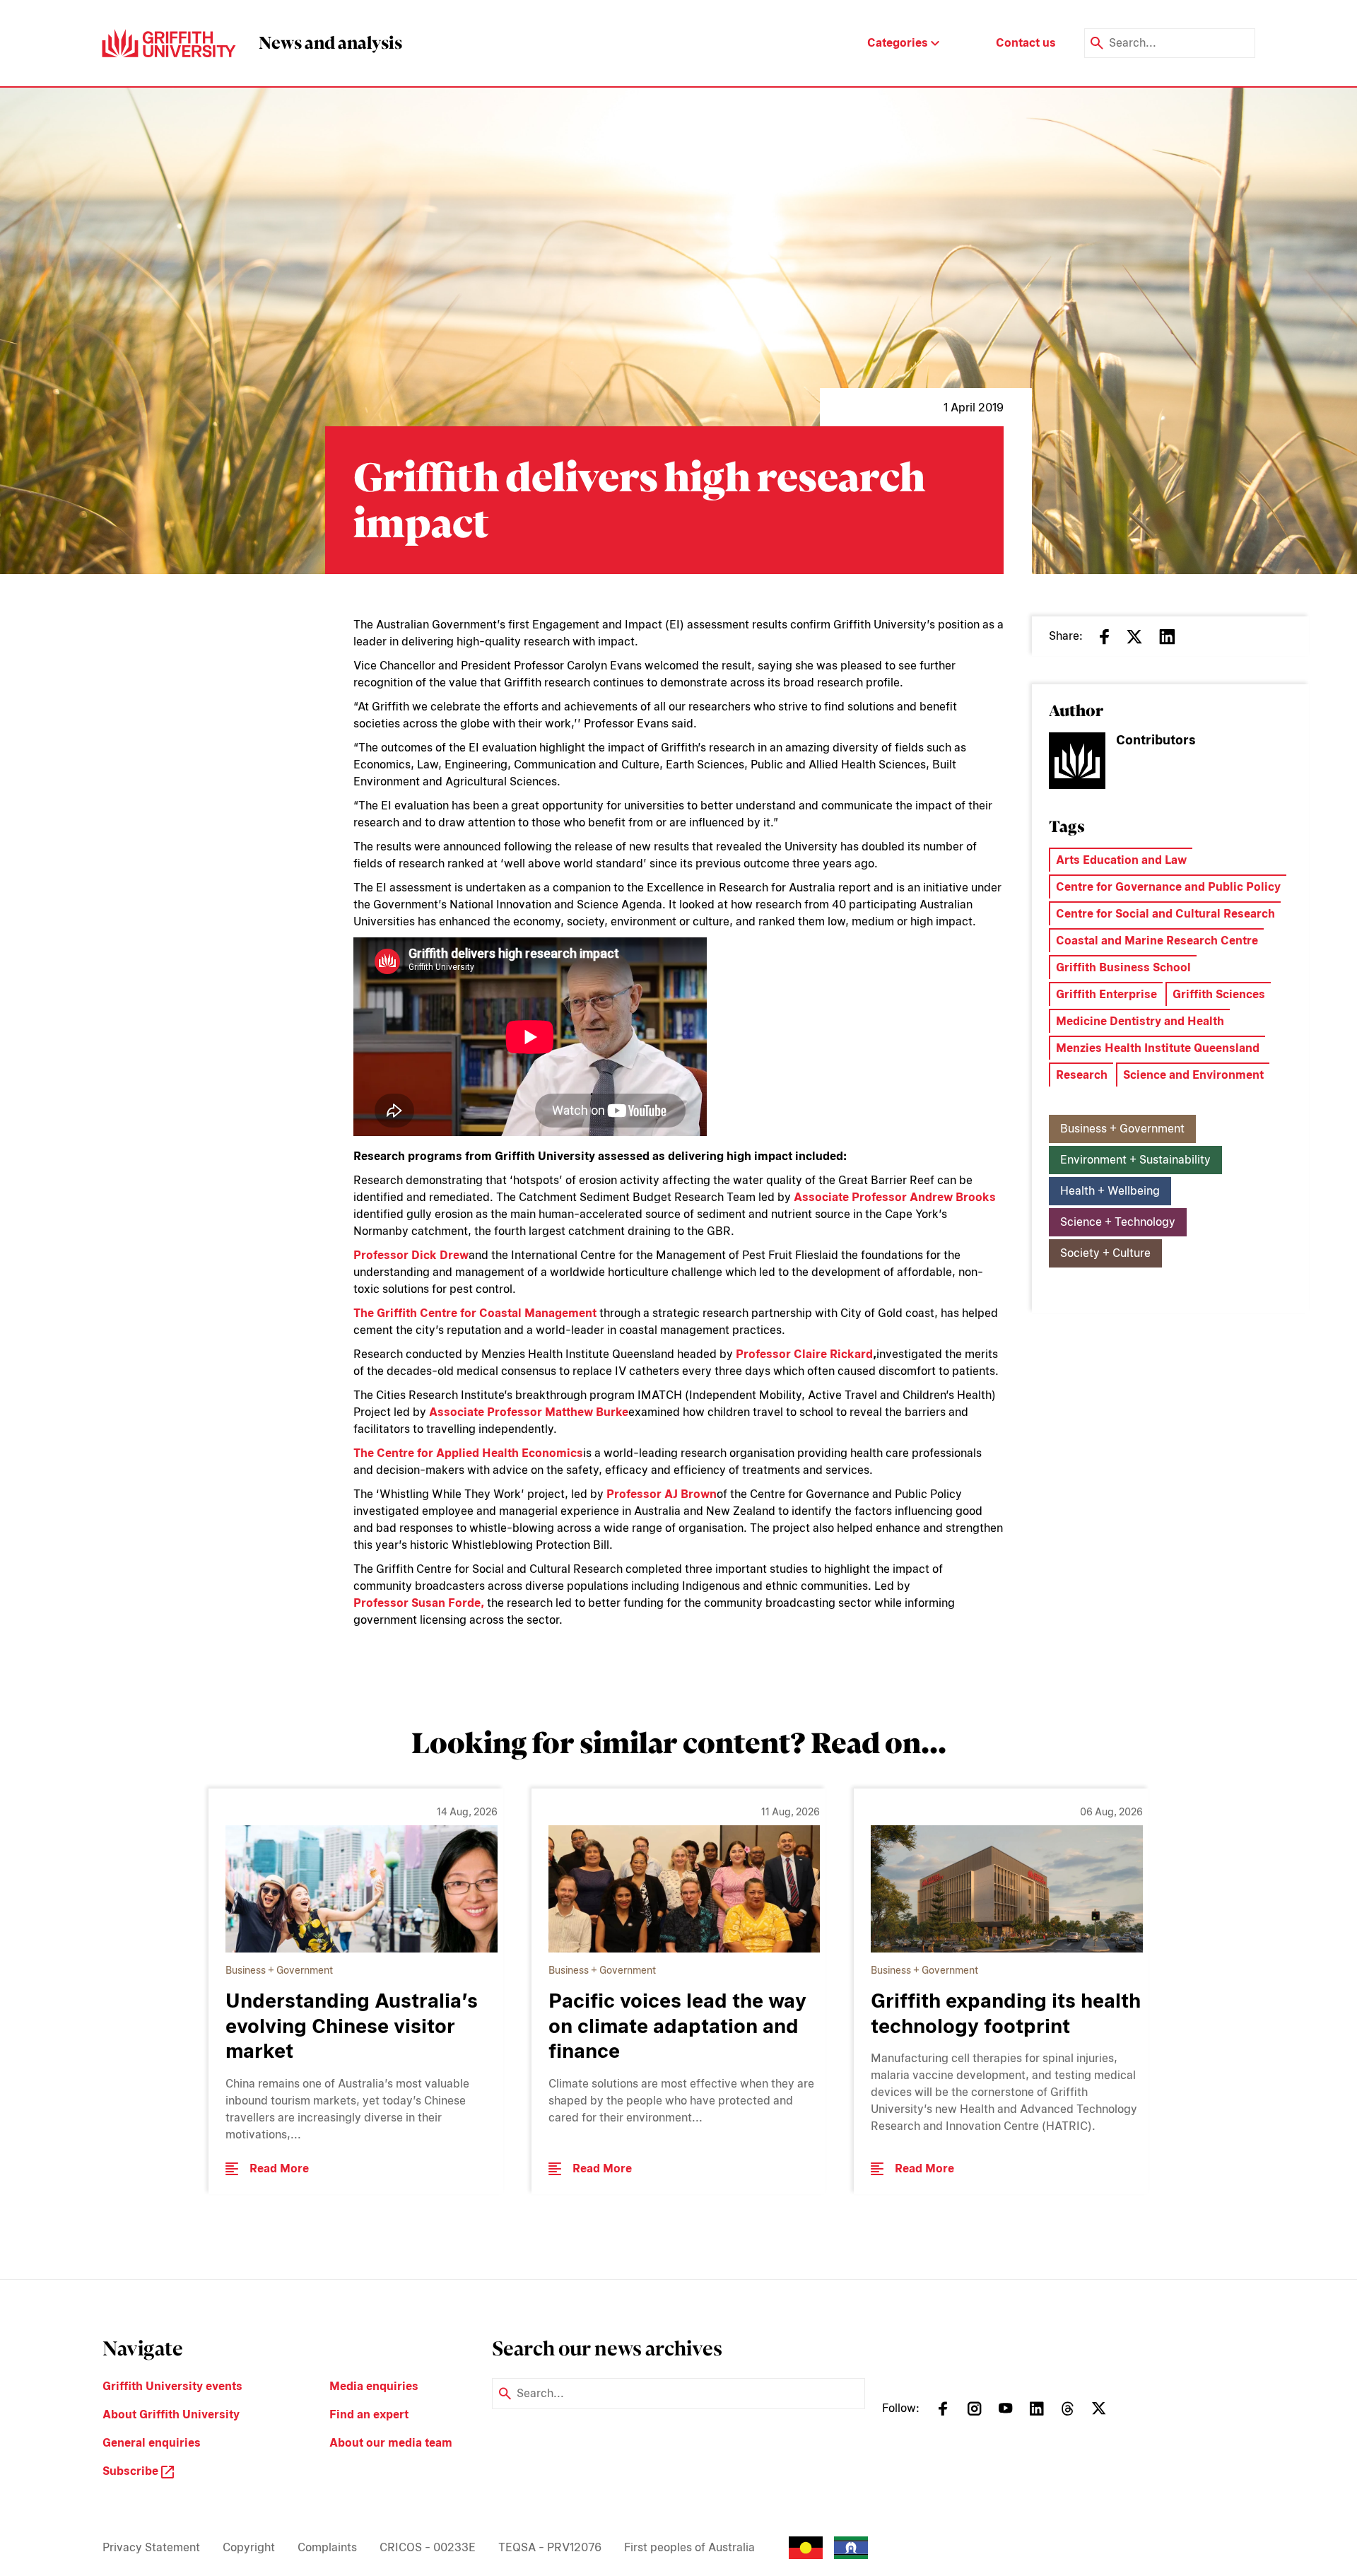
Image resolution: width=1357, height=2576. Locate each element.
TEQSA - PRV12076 (550, 2547)
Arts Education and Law (1121, 860)
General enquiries (152, 2443)
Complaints (327, 2547)
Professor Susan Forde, (419, 1603)
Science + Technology (1118, 1222)
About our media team (391, 2443)
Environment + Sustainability (1135, 1160)
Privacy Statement (151, 2547)
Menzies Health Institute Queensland (1158, 1048)
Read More (279, 2168)
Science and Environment (1193, 1075)
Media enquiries (374, 2386)
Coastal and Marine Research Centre (1157, 941)
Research (1082, 1075)
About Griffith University (171, 2414)
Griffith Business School (1123, 967)
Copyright (249, 2547)
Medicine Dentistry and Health (1140, 1021)
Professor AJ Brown (662, 1494)
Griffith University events (172, 2386)
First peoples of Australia (689, 2547)
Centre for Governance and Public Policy (1168, 887)
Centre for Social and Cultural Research (1165, 914)
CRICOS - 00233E (428, 2547)
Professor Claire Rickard (804, 1354)
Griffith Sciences (1219, 994)
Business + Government (1122, 1129)
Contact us (1026, 43)
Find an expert (369, 2414)
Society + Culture (1105, 1253)
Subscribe (132, 2471)
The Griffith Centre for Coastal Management (475, 1313)
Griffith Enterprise (1106, 994)
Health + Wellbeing (1110, 1191)
